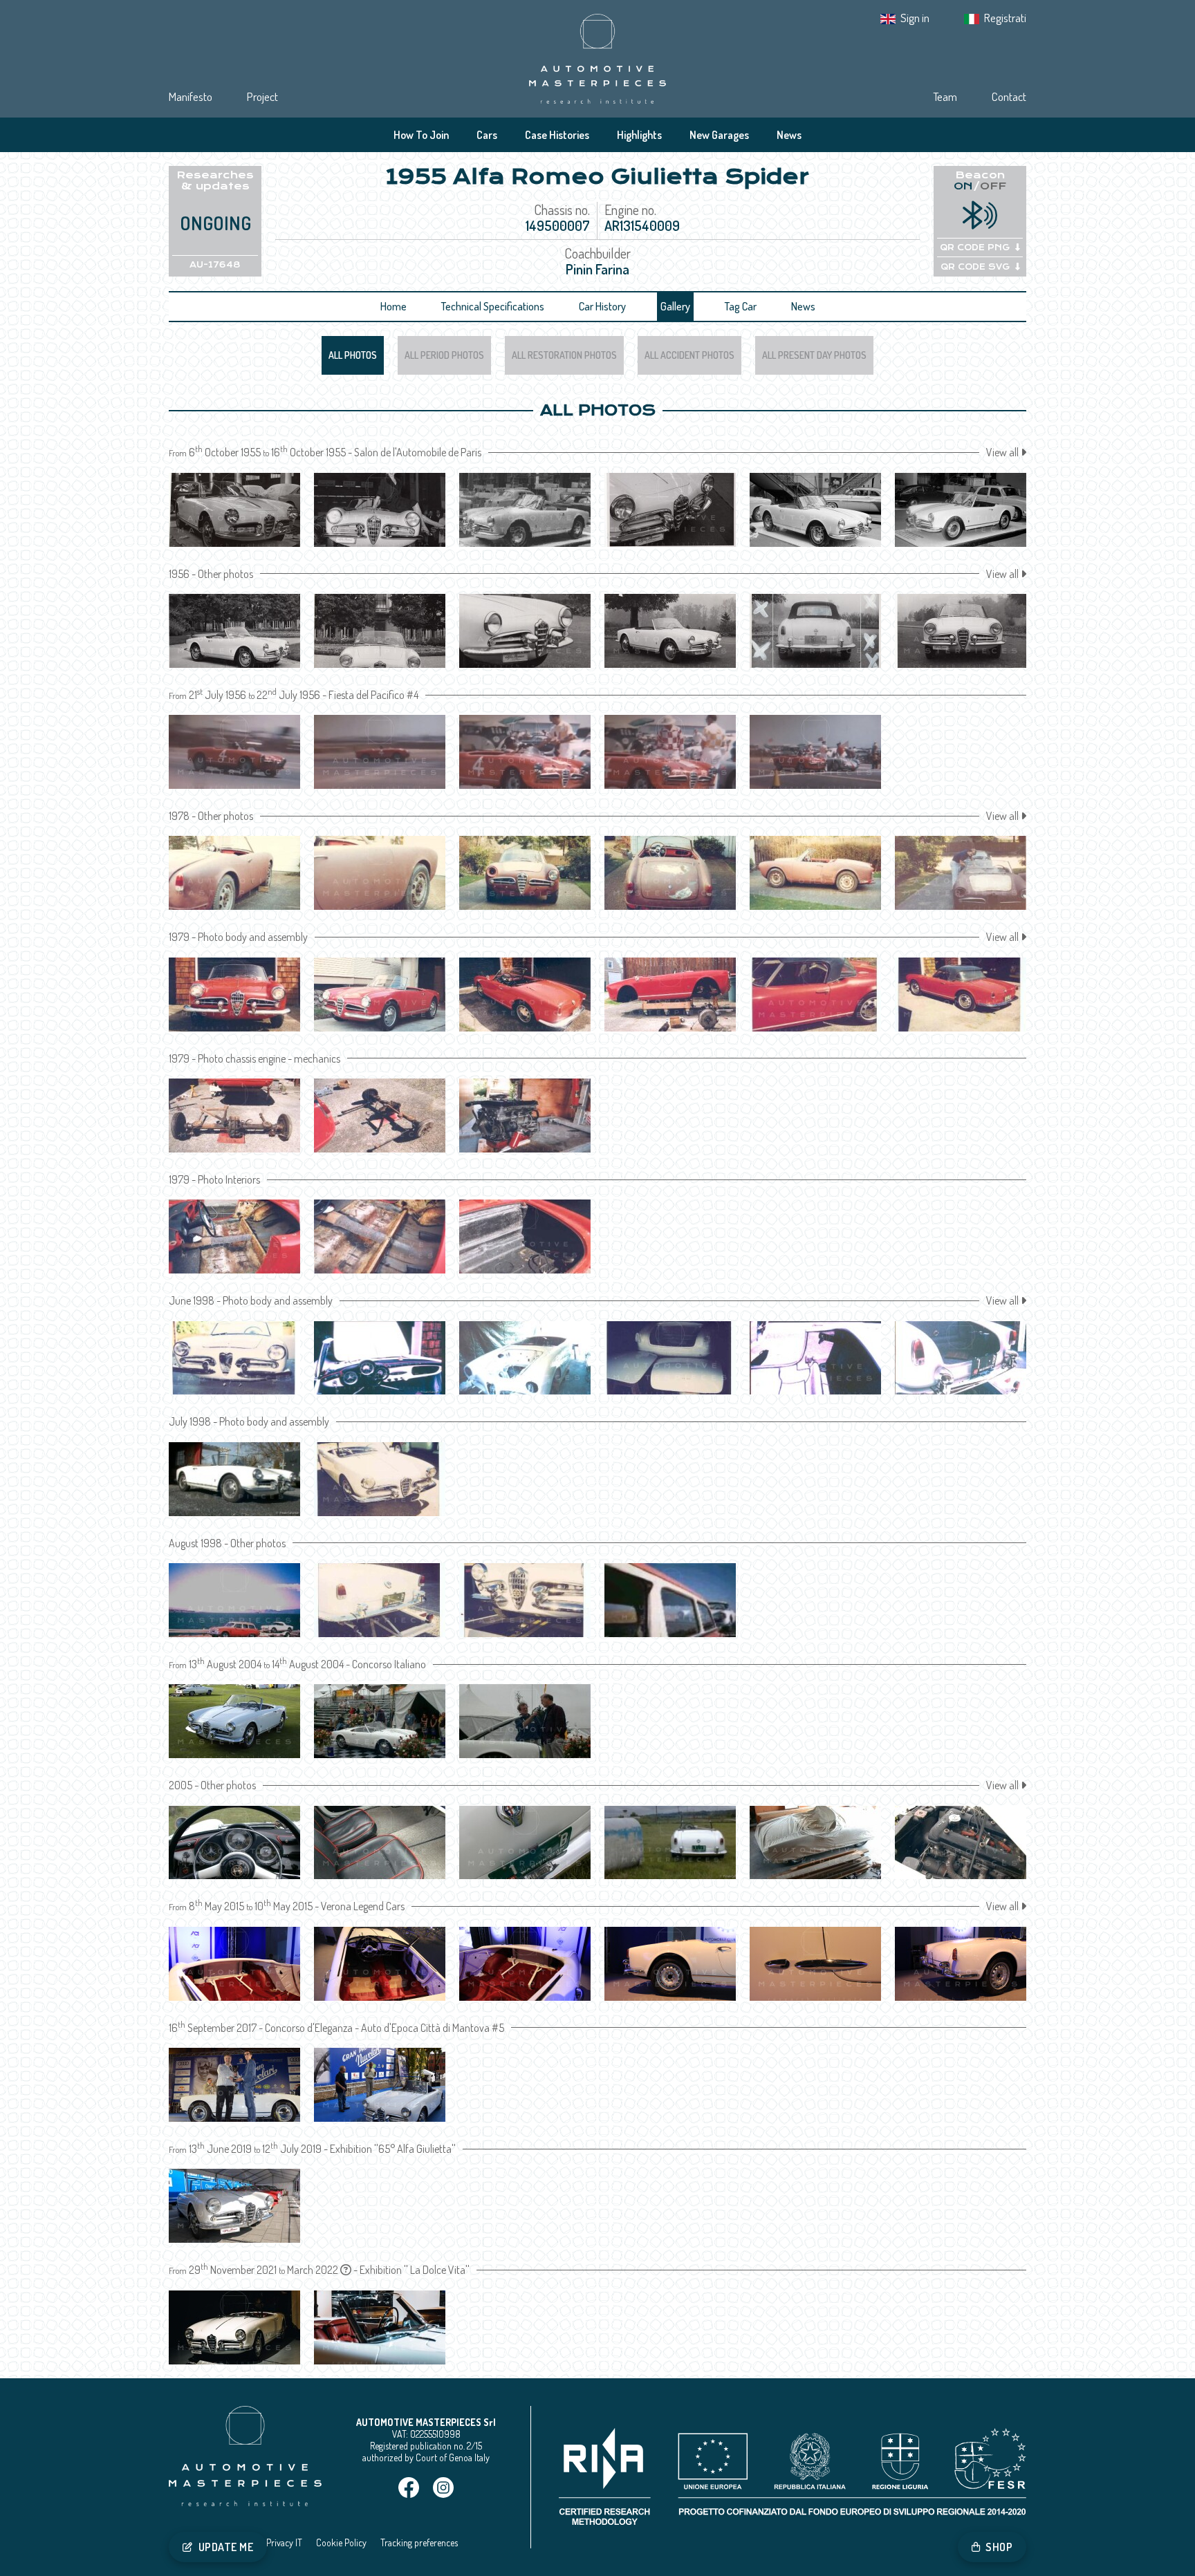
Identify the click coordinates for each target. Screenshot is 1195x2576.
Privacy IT (284, 2542)
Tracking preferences (419, 2542)
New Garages (719, 135)
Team (945, 96)
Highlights (639, 135)
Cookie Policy (341, 2542)
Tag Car (741, 306)
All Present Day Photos (814, 355)
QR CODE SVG (975, 267)
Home (393, 306)
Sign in (915, 18)
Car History (602, 306)
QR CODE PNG (975, 248)
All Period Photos (444, 355)
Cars (487, 135)
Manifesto (191, 96)
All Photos (353, 355)
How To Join (421, 135)
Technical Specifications (493, 306)
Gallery (675, 306)
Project (262, 96)
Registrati (1005, 18)
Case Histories (557, 135)
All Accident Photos (689, 355)
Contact (1009, 96)
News (789, 135)
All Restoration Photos (564, 355)
